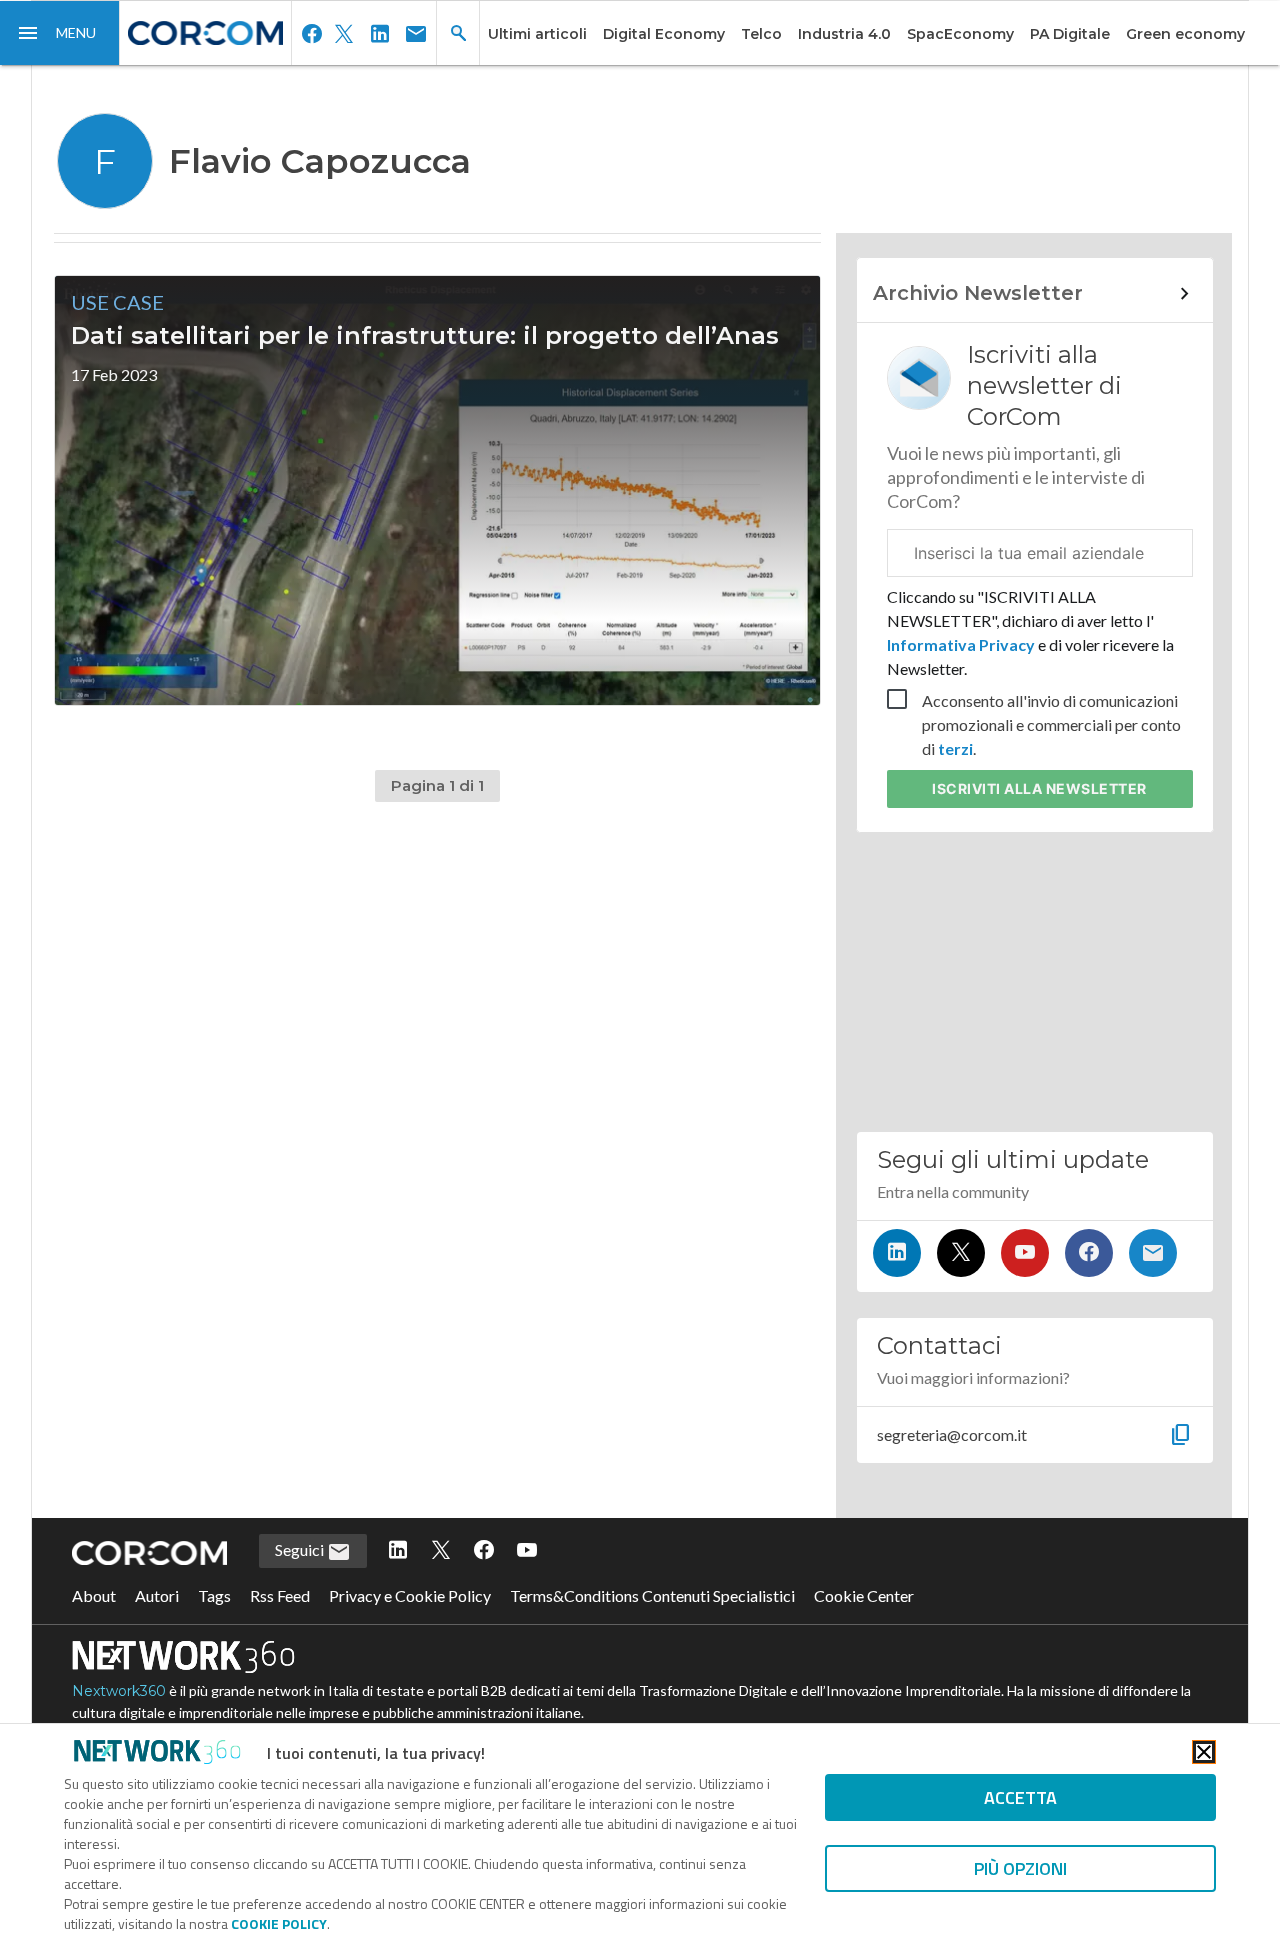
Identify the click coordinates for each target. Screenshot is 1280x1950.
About (94, 1595)
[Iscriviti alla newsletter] (1153, 1253)
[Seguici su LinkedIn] (897, 1253)
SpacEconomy (960, 34)
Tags (214, 1595)
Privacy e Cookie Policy (410, 1595)
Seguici (301, 1549)
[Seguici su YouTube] (1025, 1253)
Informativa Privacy (962, 644)
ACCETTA (1020, 1797)
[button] (60, 33)
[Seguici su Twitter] (961, 1253)
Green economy (1185, 34)
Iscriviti (1039, 788)
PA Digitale (1070, 34)
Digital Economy (664, 34)
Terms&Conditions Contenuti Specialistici (652, 1595)
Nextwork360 (119, 1691)
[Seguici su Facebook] (1089, 1253)
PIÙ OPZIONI (1020, 1868)
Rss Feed (280, 1595)
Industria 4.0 (844, 34)
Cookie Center (864, 1595)
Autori (157, 1595)
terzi (955, 748)
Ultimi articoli (537, 34)
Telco (761, 34)
